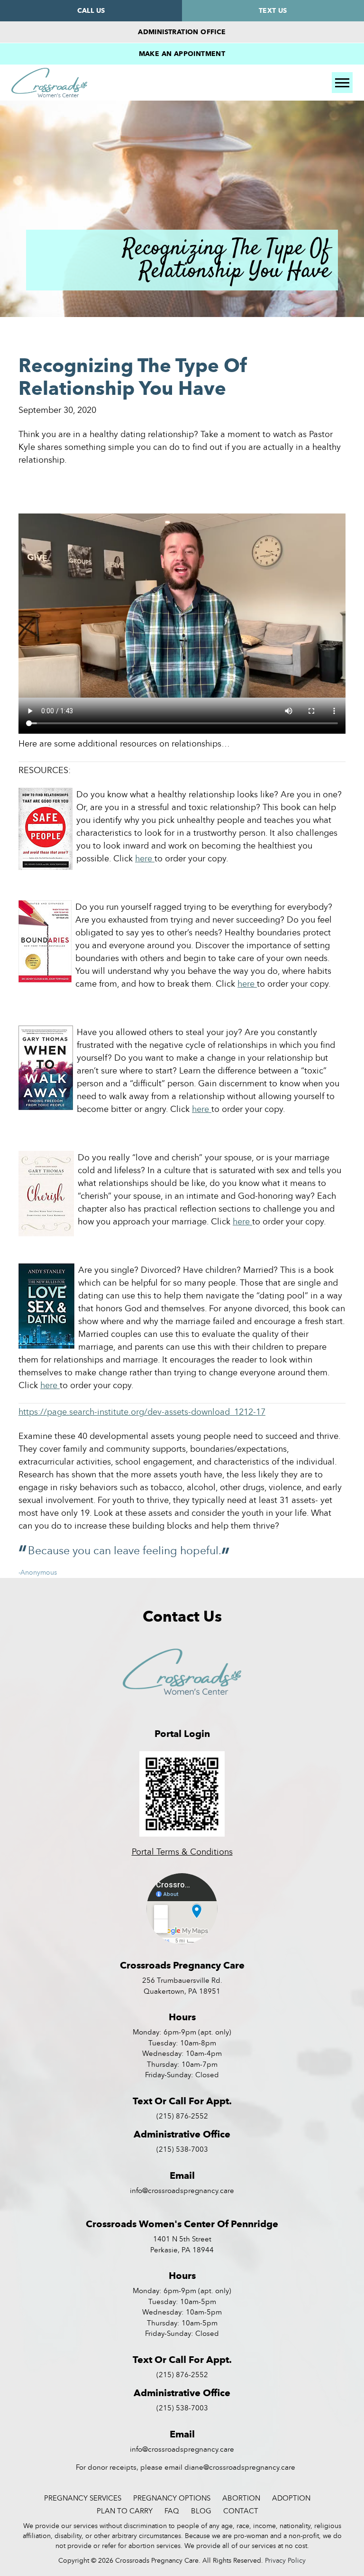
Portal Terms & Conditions (182, 1852)
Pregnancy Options (172, 2498)
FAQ (172, 2511)
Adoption (291, 2498)
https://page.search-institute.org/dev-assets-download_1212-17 (142, 1412)
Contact (241, 2511)
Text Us (273, 10)
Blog (201, 2511)
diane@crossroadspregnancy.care (240, 2467)
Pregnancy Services (83, 2498)
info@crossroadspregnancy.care (182, 2190)
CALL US (91, 10)
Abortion (241, 2498)
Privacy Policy (285, 2560)
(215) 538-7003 (182, 2149)
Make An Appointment (182, 54)
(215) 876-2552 (182, 2116)
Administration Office (182, 32)
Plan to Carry (125, 2511)
